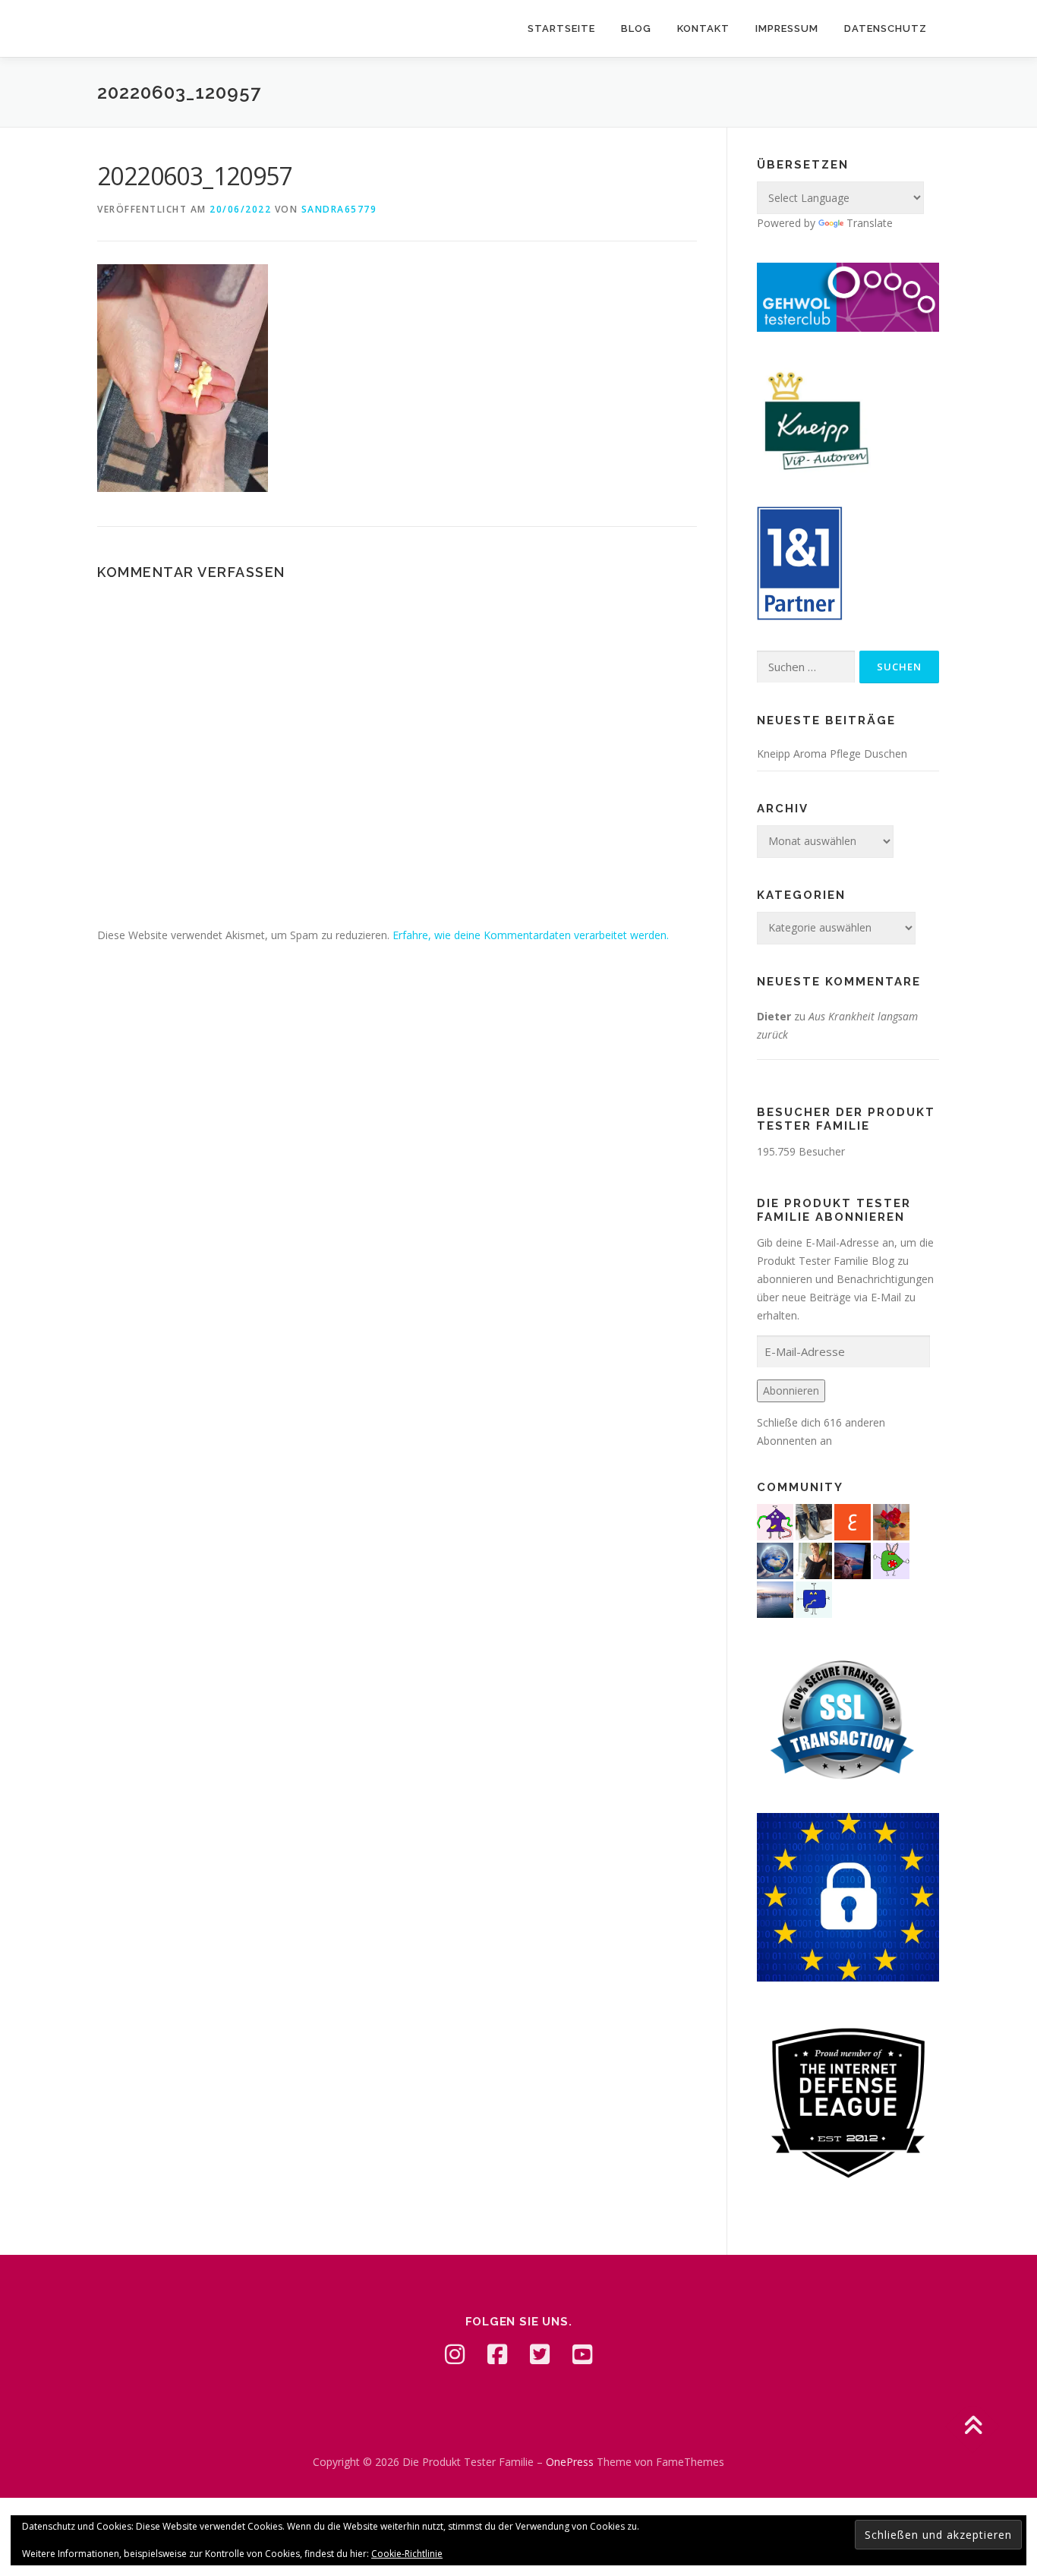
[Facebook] (497, 2354)
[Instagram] (455, 2354)
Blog (636, 28)
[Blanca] (814, 1520)
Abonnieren (791, 1390)
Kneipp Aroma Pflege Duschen (832, 754)
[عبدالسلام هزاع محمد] (853, 1520)
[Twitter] (540, 2354)
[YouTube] (582, 2354)
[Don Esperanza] (891, 1520)
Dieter (774, 1016)
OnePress (570, 2462)
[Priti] (853, 1559)
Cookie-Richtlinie (407, 2554)
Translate (870, 223)
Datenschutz (886, 28)
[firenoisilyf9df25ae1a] (814, 1598)
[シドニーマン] (775, 1598)
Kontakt (703, 28)
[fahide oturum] (891, 1559)
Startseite (561, 28)
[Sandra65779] (814, 1559)
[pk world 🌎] (775, 1559)
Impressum (787, 28)
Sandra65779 (339, 209)
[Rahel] (775, 1520)
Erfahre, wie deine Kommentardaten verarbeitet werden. (531, 935)
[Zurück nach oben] (973, 2427)
